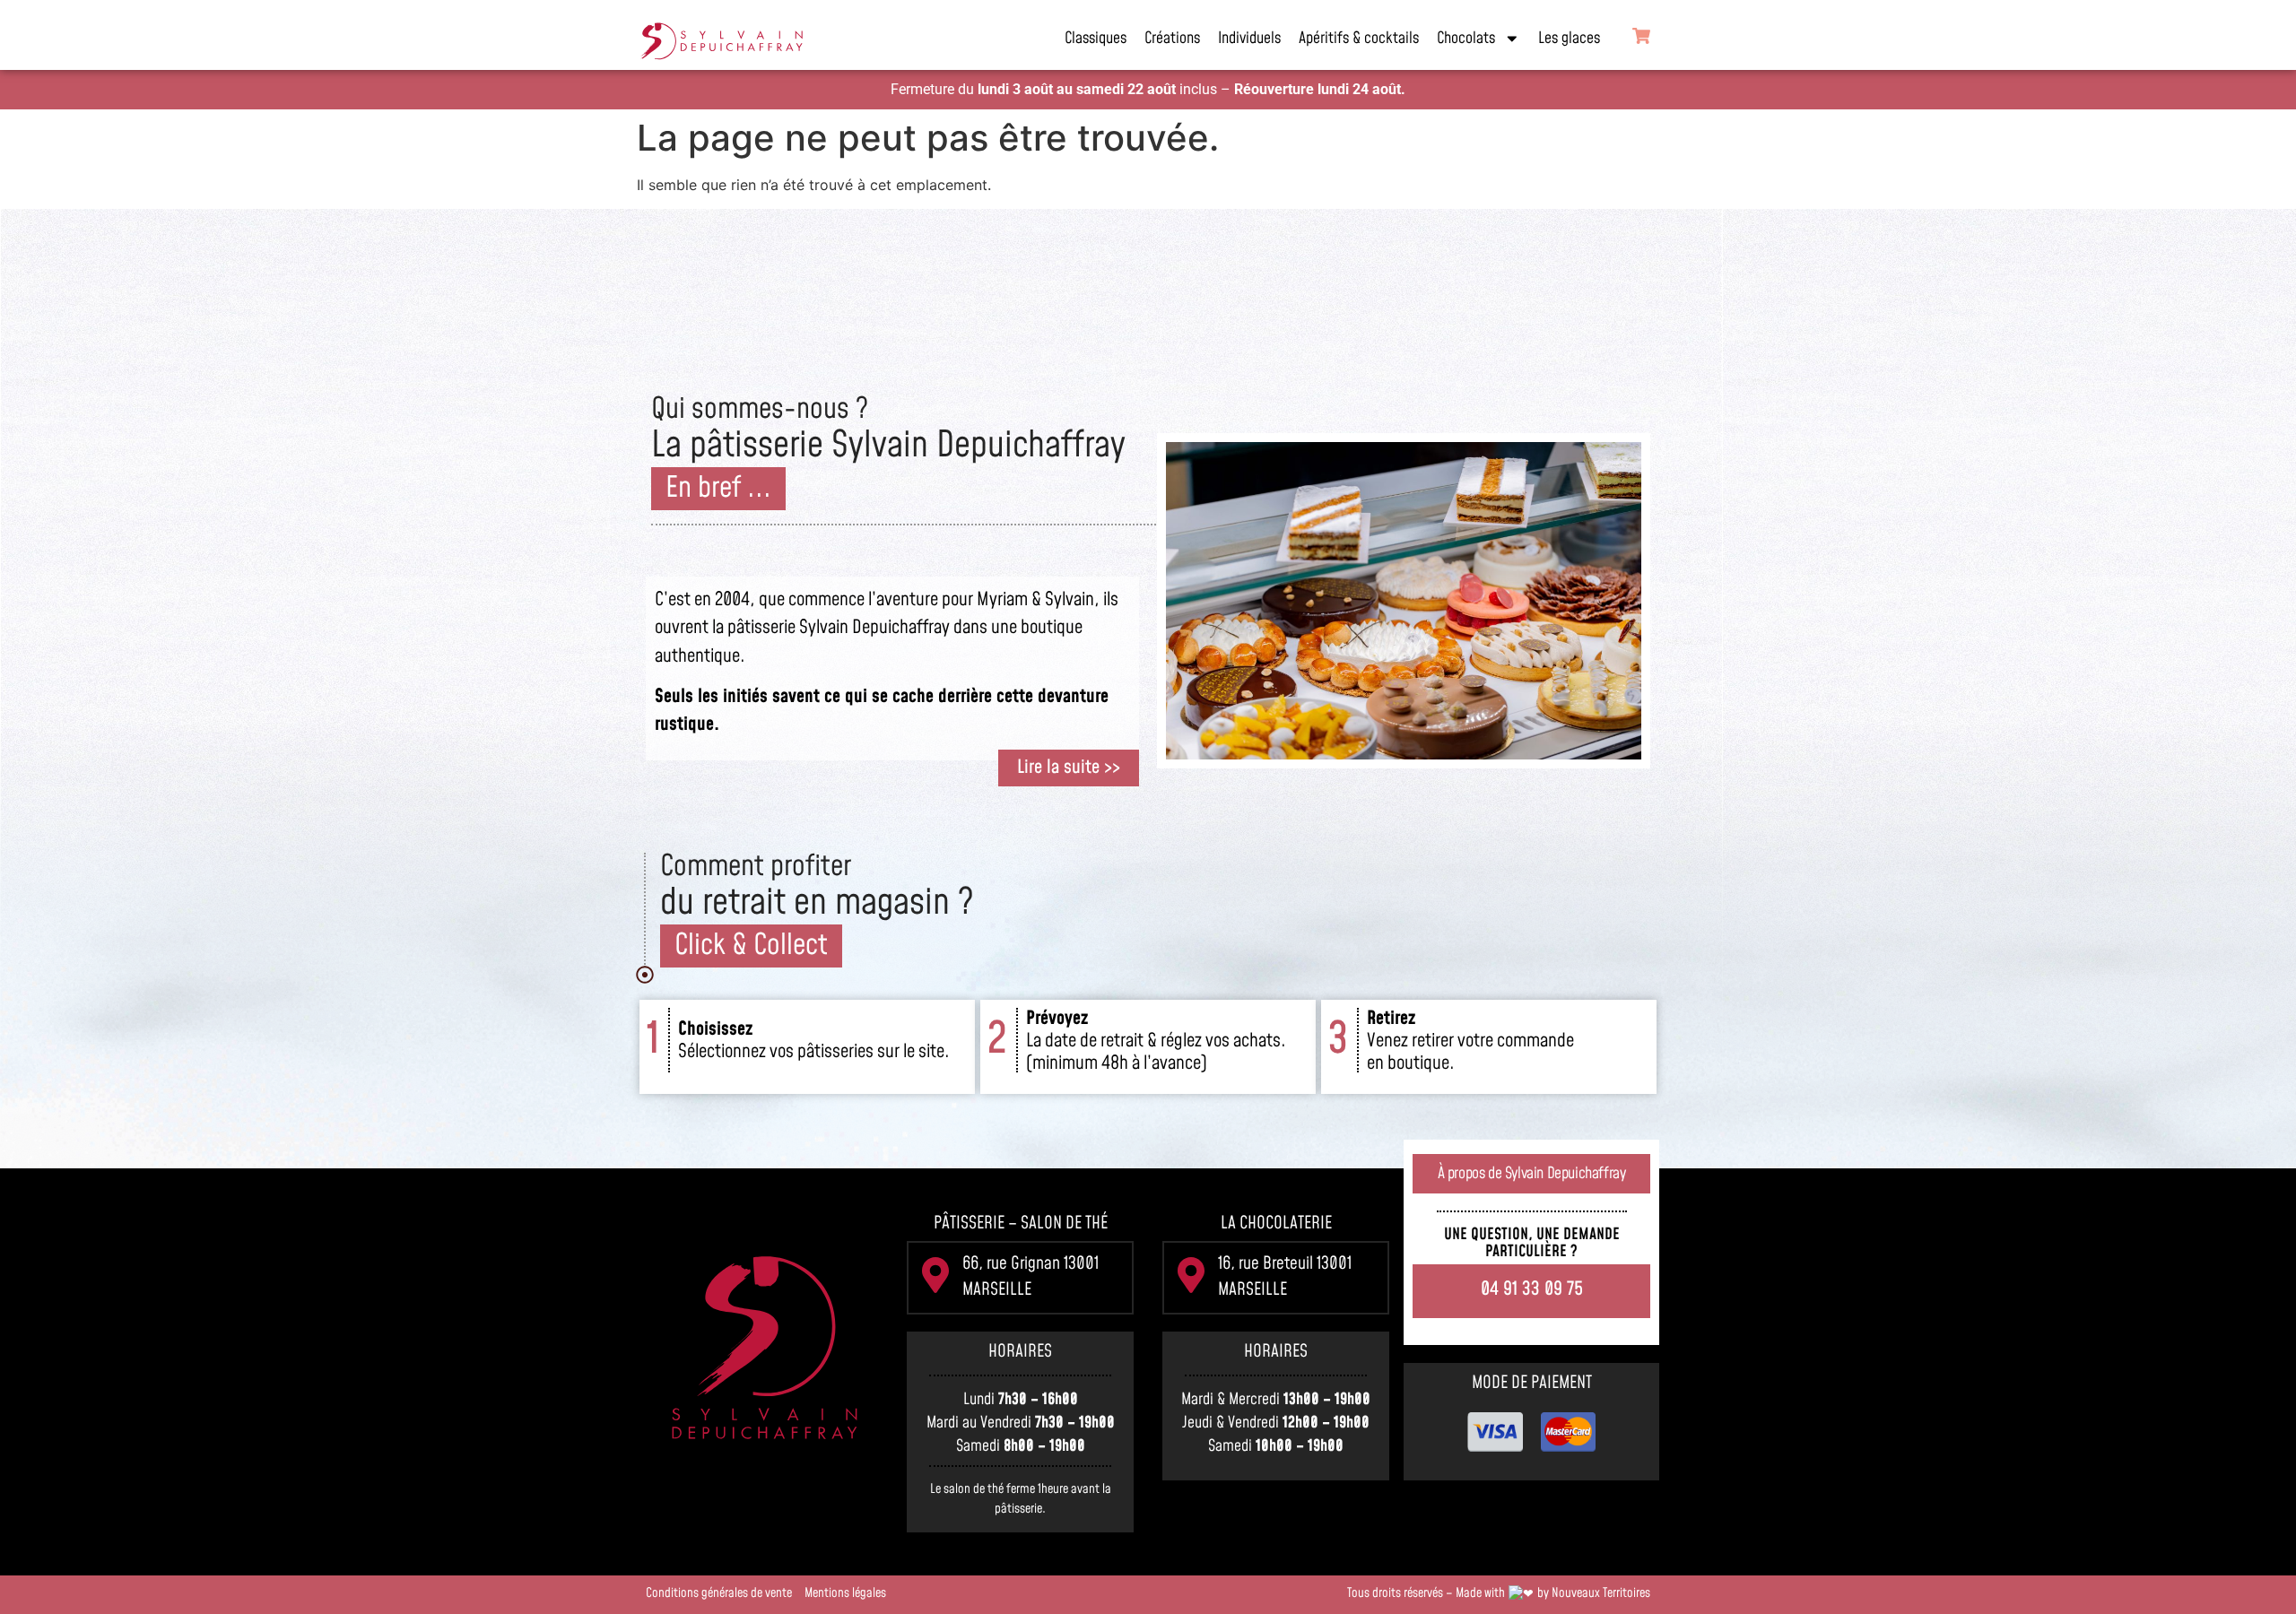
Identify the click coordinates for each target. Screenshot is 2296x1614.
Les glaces (1569, 39)
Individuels (1249, 39)
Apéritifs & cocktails (1359, 39)
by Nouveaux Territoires (1594, 1593)
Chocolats (1466, 39)
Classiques (1096, 39)
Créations (1172, 39)
